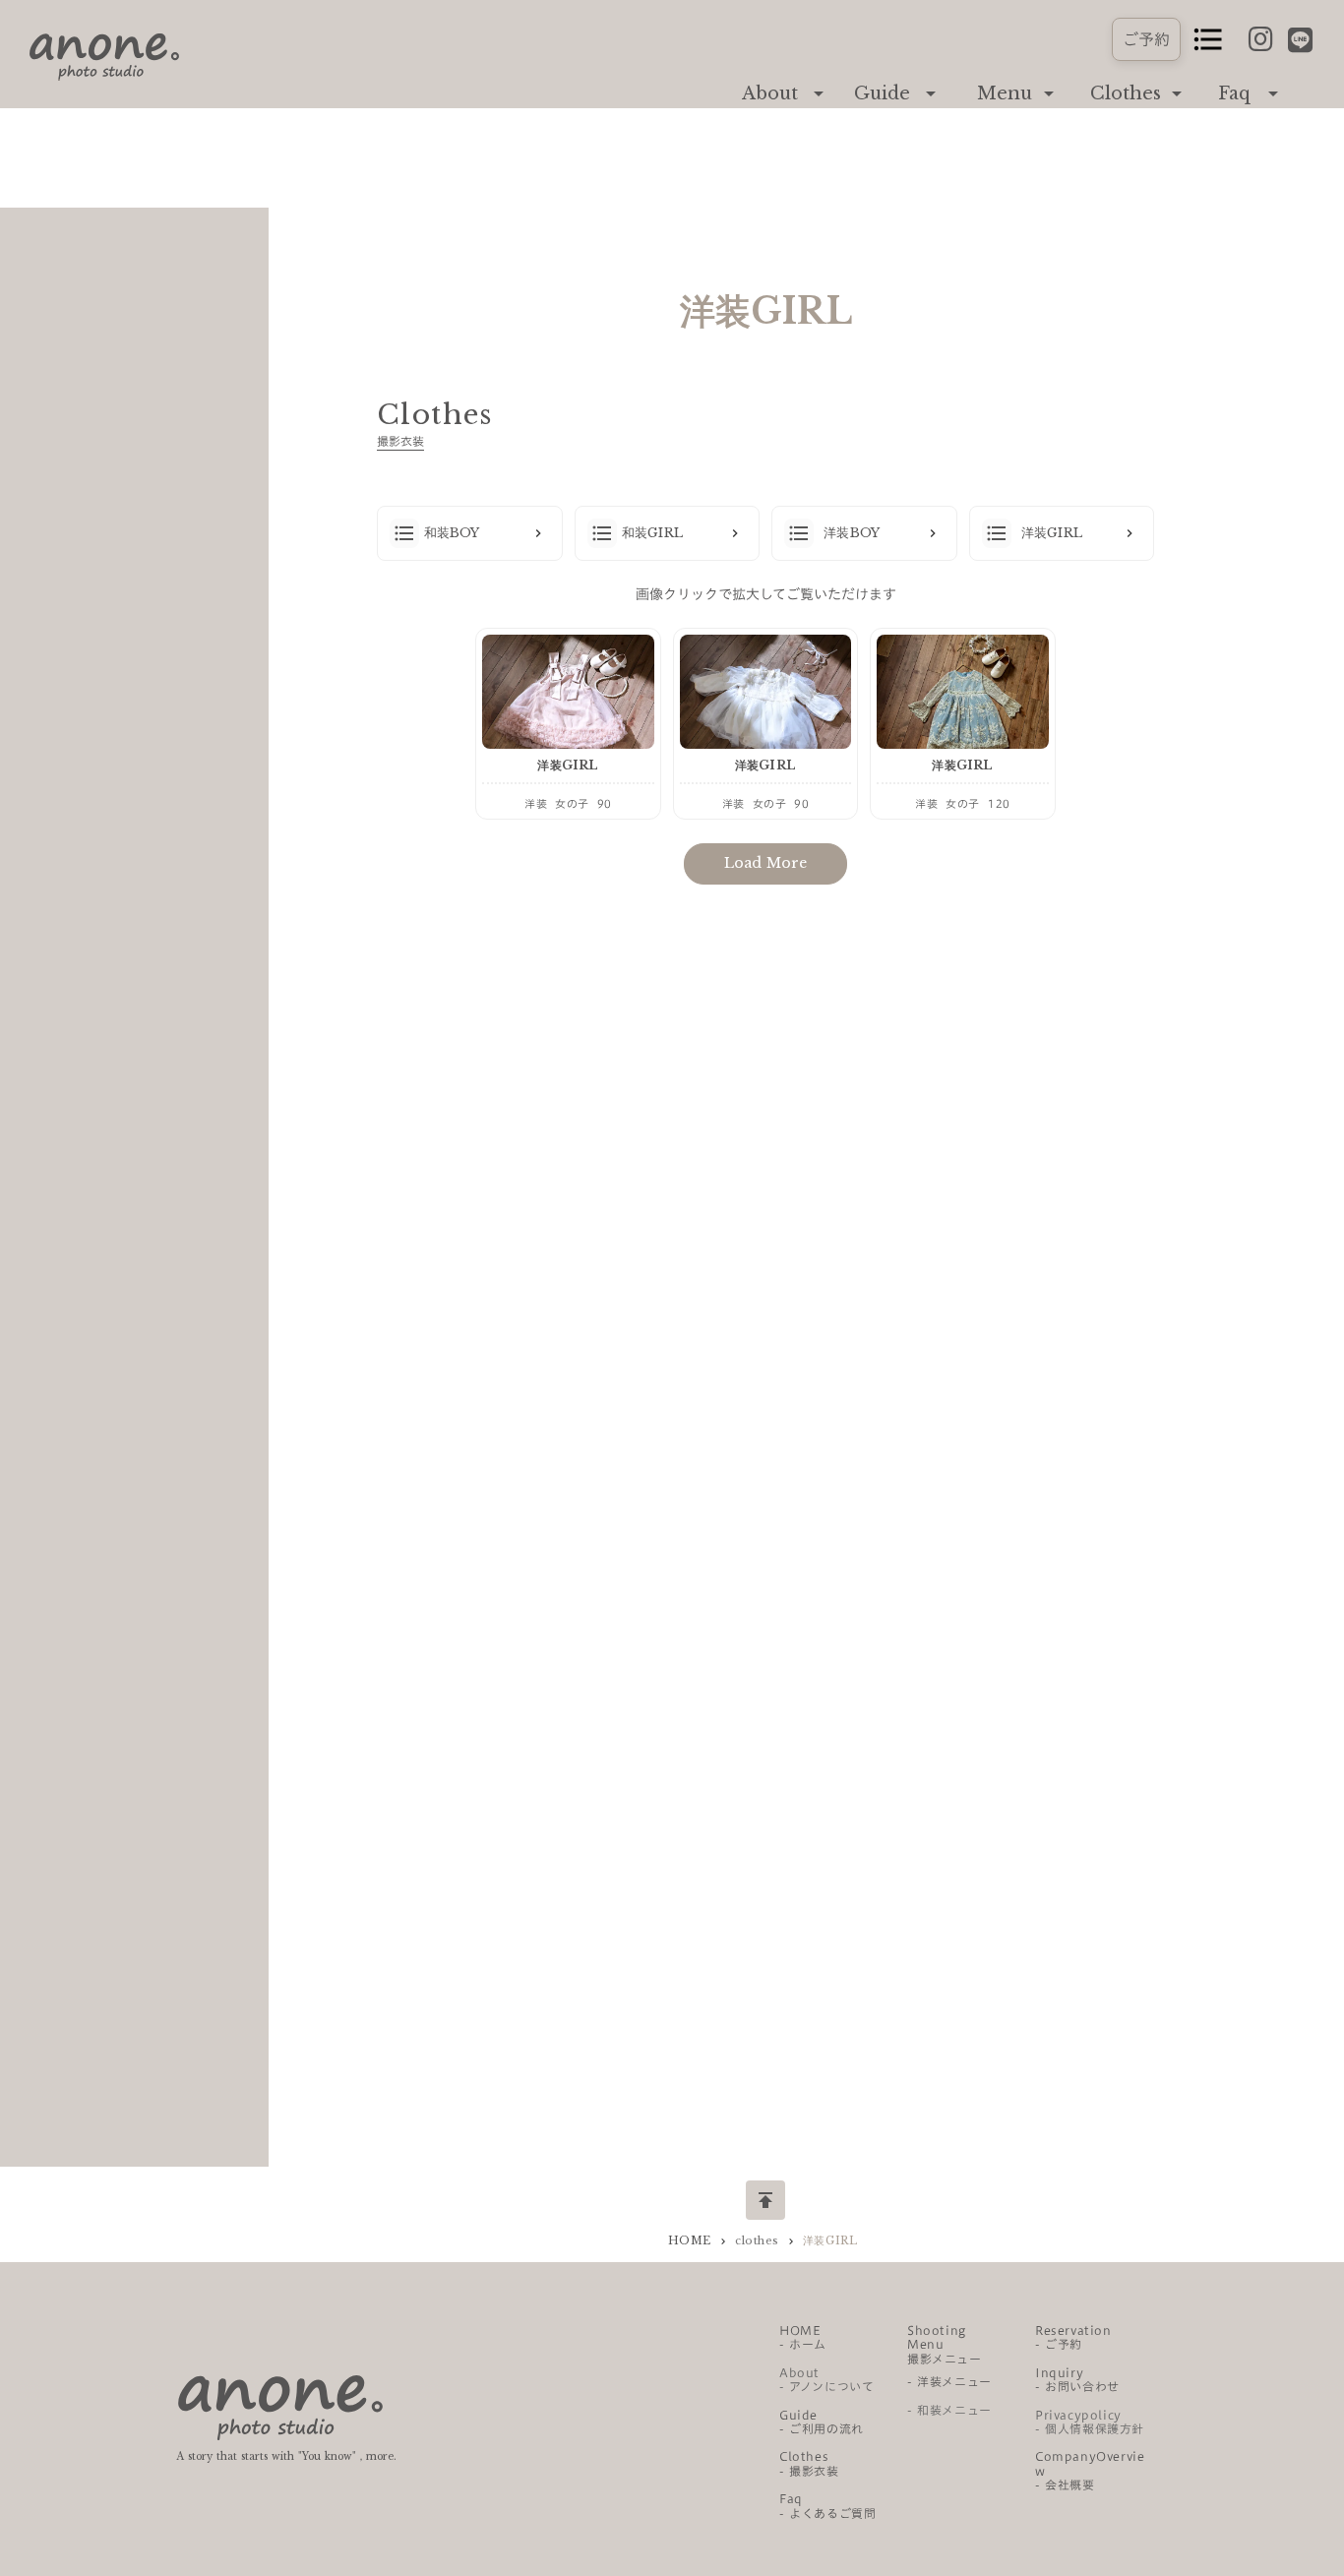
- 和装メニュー (949, 2410)
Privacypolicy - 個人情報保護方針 (1090, 2422)
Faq (1234, 93)
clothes (757, 2240)
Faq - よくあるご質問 (827, 2505)
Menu (1005, 93)
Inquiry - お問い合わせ (1077, 2379)
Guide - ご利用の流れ (822, 2422)
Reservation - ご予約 (1073, 2337)
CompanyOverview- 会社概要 (1090, 2470)
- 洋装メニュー (949, 2381)
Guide (882, 93)
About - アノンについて (826, 2379)
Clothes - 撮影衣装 (809, 2463)
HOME (690, 2240)
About (770, 93)
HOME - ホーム (803, 2337)
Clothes (1126, 93)
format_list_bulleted (1208, 39)
